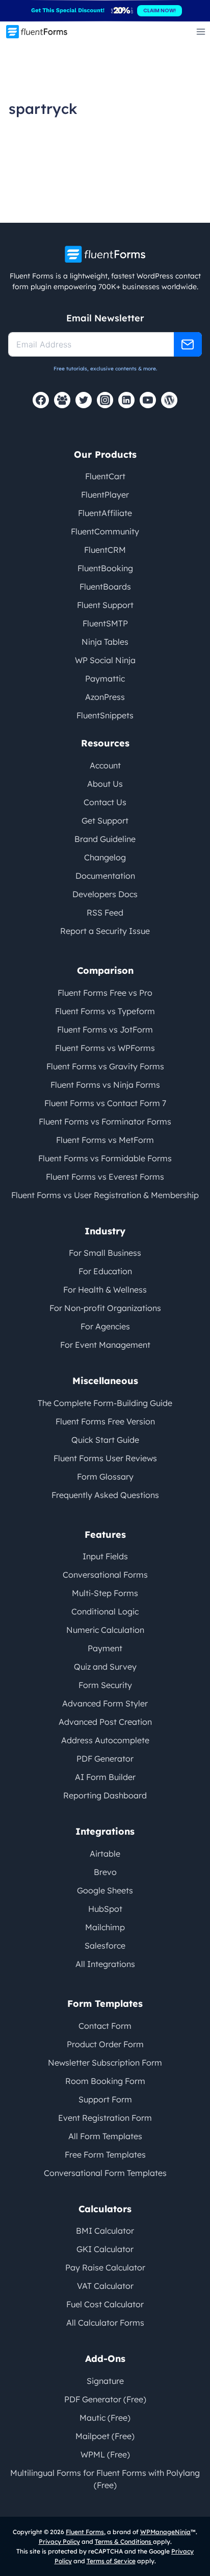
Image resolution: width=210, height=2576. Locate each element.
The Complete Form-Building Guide (105, 1403)
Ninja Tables (105, 642)
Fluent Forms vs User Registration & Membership (105, 1195)
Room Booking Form (105, 2081)
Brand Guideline (105, 839)
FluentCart (105, 476)
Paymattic (105, 678)
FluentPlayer (105, 495)
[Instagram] (105, 400)
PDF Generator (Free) (105, 2399)
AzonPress (105, 697)
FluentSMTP (105, 623)
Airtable (105, 1854)
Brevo (105, 1872)
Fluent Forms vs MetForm (105, 1140)
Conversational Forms (105, 1575)
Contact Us (105, 802)
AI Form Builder (105, 1777)
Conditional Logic (105, 1611)
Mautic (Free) (105, 2418)
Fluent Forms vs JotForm (105, 1029)
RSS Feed (105, 912)
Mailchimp (105, 1927)
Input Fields (105, 1556)
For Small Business (105, 1253)
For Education (105, 1271)
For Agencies (105, 1326)
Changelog (105, 857)
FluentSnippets (105, 715)
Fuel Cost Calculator (105, 2304)
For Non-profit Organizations (105, 1308)
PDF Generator (105, 1759)
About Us (105, 784)
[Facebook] (41, 400)
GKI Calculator (105, 2249)
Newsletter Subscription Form (105, 2063)
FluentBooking (105, 568)
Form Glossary (105, 1477)
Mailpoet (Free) (105, 2436)
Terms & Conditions (124, 2542)
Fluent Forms (85, 2532)
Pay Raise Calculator (105, 2267)
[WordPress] (169, 400)
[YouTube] (148, 400)
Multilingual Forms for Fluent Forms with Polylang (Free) (105, 2479)
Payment (105, 1648)
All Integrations (105, 1964)
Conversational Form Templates (105, 2173)
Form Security (105, 1685)
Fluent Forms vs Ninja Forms (105, 1085)
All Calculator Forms (105, 2323)
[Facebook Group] (62, 400)
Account (105, 765)
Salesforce (105, 1946)
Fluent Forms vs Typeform (105, 1011)
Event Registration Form (105, 2118)
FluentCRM (105, 550)
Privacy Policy (59, 2542)
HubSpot (105, 1909)
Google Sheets (105, 1890)
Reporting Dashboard (105, 1795)
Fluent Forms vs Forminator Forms (105, 1121)
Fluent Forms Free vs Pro (105, 993)
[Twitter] (84, 400)
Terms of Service (111, 2561)
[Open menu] (201, 31)
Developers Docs (105, 894)
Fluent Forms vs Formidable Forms (105, 1158)
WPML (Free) (105, 2454)
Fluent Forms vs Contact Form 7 (105, 1103)
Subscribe (188, 344)
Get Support (105, 821)
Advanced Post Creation (105, 1722)
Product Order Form (105, 2044)
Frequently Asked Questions (105, 1495)
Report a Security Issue (105, 931)
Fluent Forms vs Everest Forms (105, 1177)
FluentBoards (105, 587)
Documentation (105, 876)
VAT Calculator (105, 2286)
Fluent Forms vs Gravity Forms (105, 1066)
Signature (105, 2381)
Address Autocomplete (105, 1740)
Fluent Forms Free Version (105, 1421)
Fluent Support (105, 605)
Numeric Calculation (105, 1630)
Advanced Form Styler (105, 1703)
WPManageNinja (165, 2532)
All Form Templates (105, 2136)
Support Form (105, 2099)
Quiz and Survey (105, 1667)
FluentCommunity (105, 531)
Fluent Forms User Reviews (105, 1458)
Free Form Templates (105, 2155)
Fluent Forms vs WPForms (105, 1048)
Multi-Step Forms (105, 1593)
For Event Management (105, 1345)
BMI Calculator (105, 2231)
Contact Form (105, 2026)
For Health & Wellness (105, 1290)
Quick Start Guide (105, 1440)
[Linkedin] (126, 400)
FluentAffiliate (105, 513)
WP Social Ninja (105, 660)
